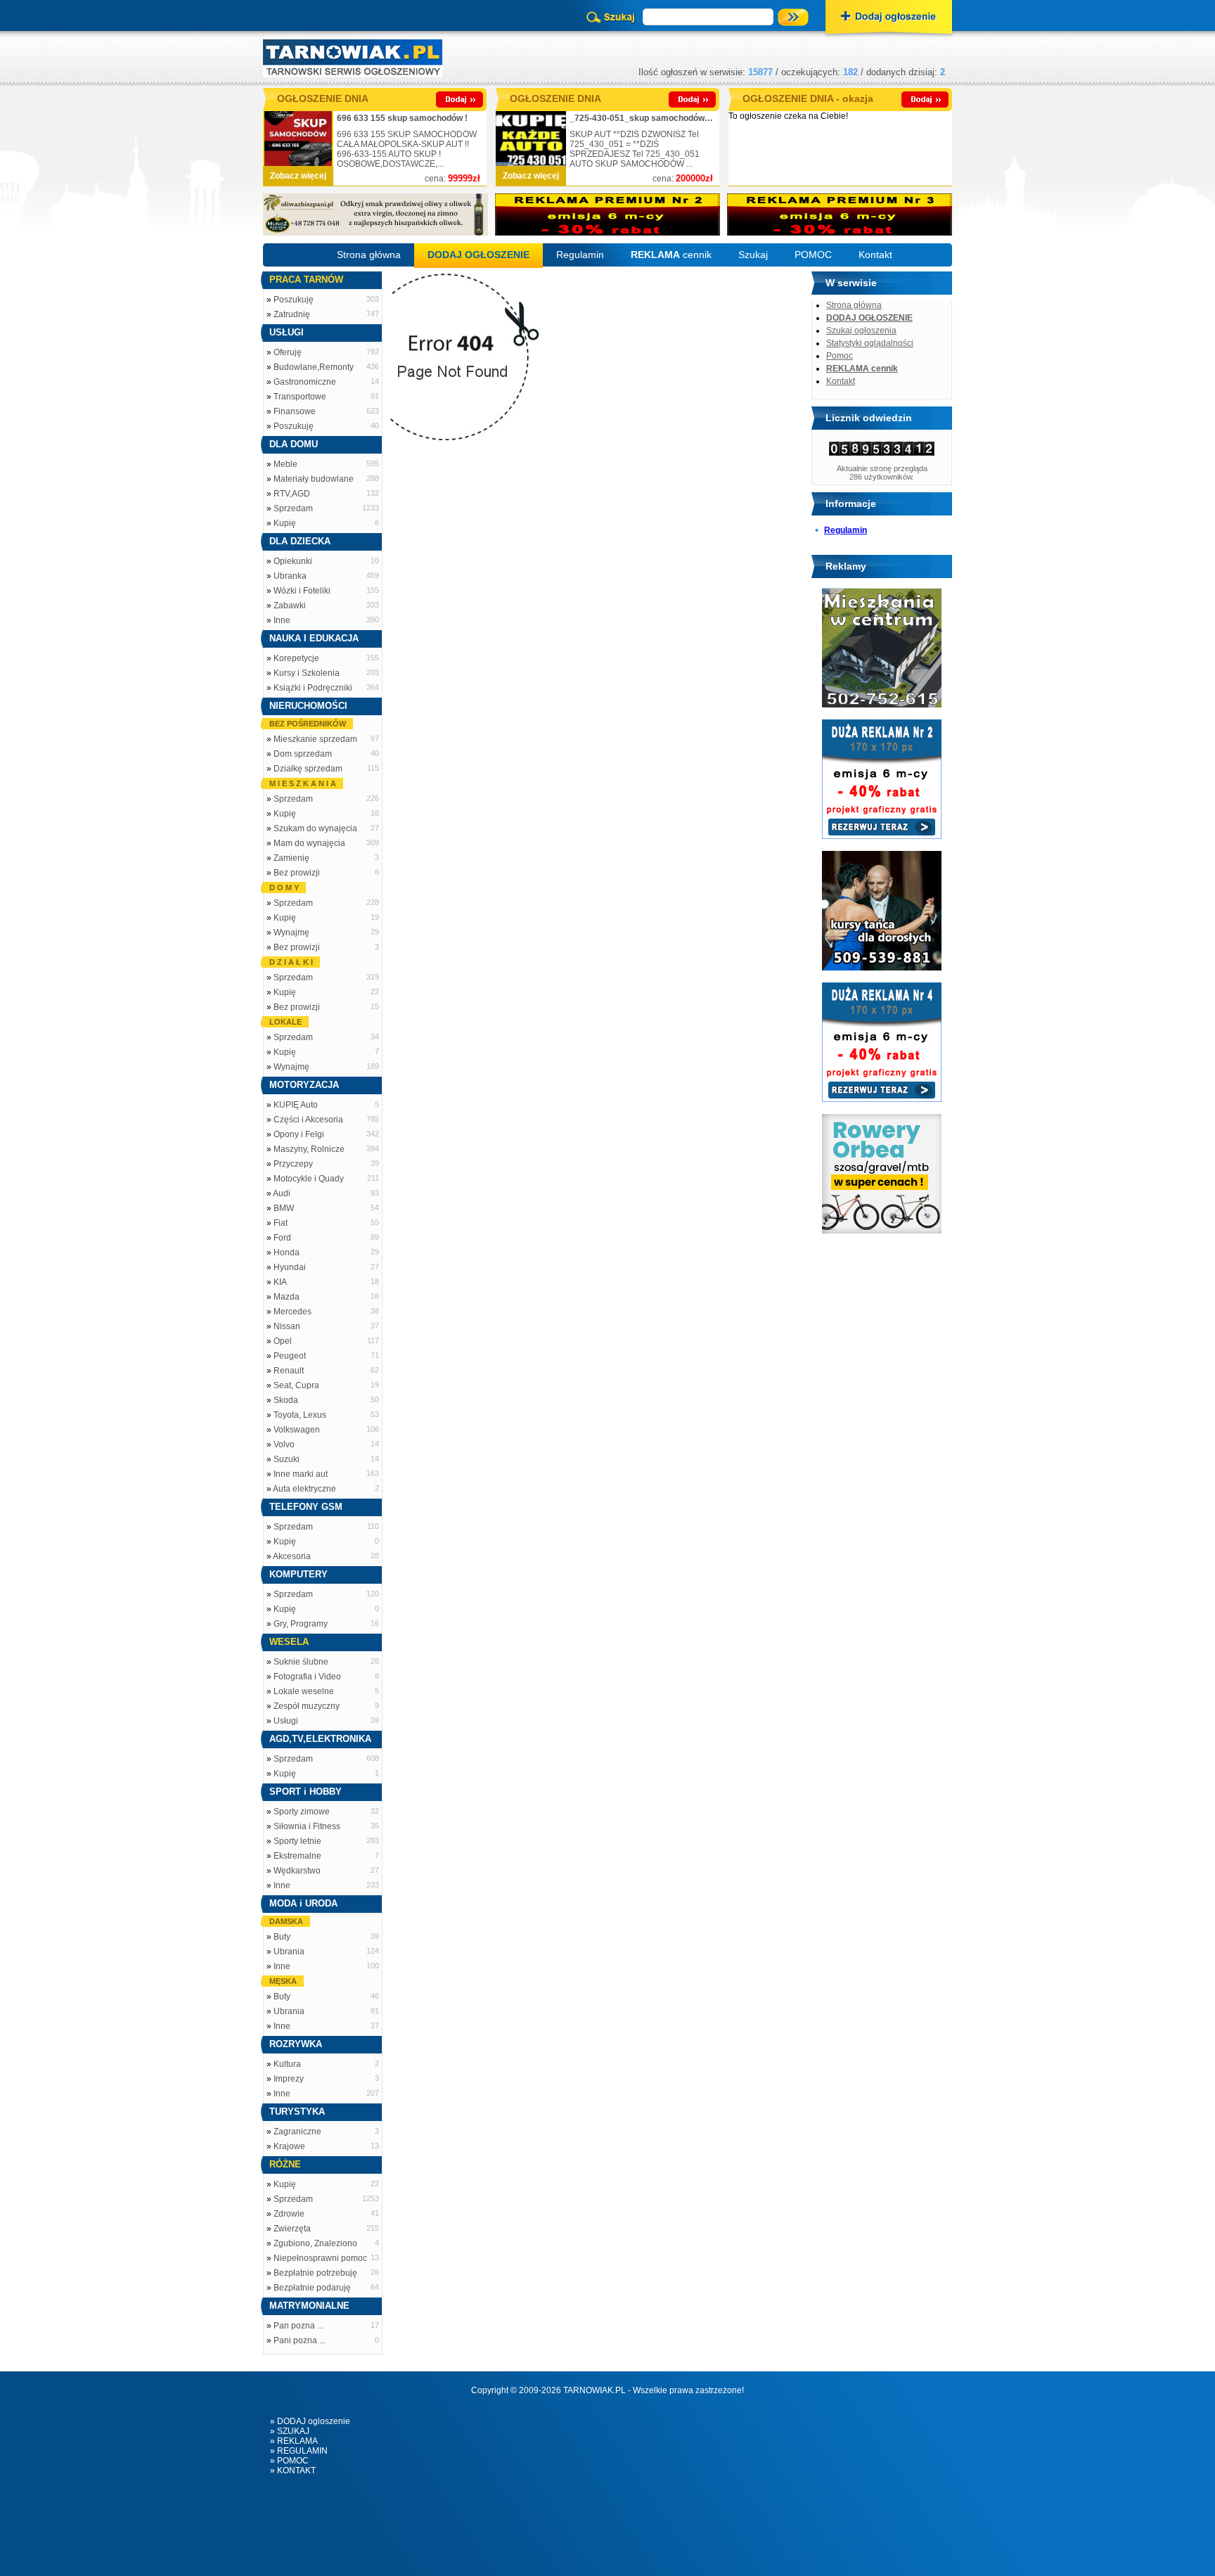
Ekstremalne (297, 1856)
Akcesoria (292, 1556)
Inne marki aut (301, 1474)
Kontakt (875, 255)
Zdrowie (289, 2214)
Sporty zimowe (302, 1812)
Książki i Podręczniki (313, 688)
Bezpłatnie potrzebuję (315, 2273)
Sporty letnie (297, 1841)
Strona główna (369, 255)
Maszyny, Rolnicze (309, 1149)
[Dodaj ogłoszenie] (889, 18)
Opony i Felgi (299, 1134)
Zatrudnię (292, 314)
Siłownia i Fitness (307, 1826)
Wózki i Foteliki (302, 591)
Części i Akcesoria (308, 1120)
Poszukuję (294, 300)
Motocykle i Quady (309, 1179)
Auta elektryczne (304, 1489)
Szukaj (753, 255)
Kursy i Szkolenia (307, 673)
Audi (282, 1193)
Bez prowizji (297, 873)
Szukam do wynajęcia (315, 828)
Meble (285, 464)
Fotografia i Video (307, 1677)
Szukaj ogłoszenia (861, 331)
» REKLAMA (294, 2441)
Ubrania (289, 1952)
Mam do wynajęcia (309, 843)
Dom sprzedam (303, 754)
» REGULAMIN (299, 2451)
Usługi (286, 1721)
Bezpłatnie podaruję (312, 2288)
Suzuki (287, 1459)
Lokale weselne (304, 1691)
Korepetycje (296, 658)
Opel (283, 1341)
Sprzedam (293, 508)
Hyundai (290, 1267)
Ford (282, 1238)
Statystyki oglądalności (870, 343)
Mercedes (292, 1312)
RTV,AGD (292, 494)
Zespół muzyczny (307, 1706)
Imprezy (289, 2079)
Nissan (287, 1326)
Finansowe (295, 411)
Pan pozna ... (298, 2326)
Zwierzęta (292, 2229)
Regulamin (580, 255)
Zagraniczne (297, 2132)
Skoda (286, 1400)
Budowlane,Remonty (314, 367)
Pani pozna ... (300, 2340)
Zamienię (291, 858)
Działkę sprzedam (308, 769)
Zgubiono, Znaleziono (315, 2243)
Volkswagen (297, 1430)
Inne (282, 620)
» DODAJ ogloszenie (310, 2421)
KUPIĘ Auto (296, 1105)
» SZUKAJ (290, 2431)
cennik (671, 255)
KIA (280, 1282)
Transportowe (300, 397)
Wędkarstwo (297, 1871)
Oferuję (288, 352)
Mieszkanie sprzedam (315, 739)
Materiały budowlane (314, 479)
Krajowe (289, 2146)
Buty (282, 1937)
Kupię (285, 523)
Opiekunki (293, 561)
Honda (287, 1252)
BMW (284, 1208)
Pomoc (840, 356)
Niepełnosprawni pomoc (320, 2258)
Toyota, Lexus (300, 1415)
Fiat (281, 1223)
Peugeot (290, 1356)
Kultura (287, 2064)
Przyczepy (293, 1164)
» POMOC (289, 2461)
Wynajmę (291, 933)
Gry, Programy (301, 1624)
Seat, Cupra (296, 1385)
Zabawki (290, 605)
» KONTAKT (293, 2471)
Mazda (287, 1297)
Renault (289, 1371)
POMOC (813, 255)
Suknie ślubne (301, 1662)
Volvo (284, 1444)
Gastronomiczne (305, 382)
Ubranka (290, 576)
